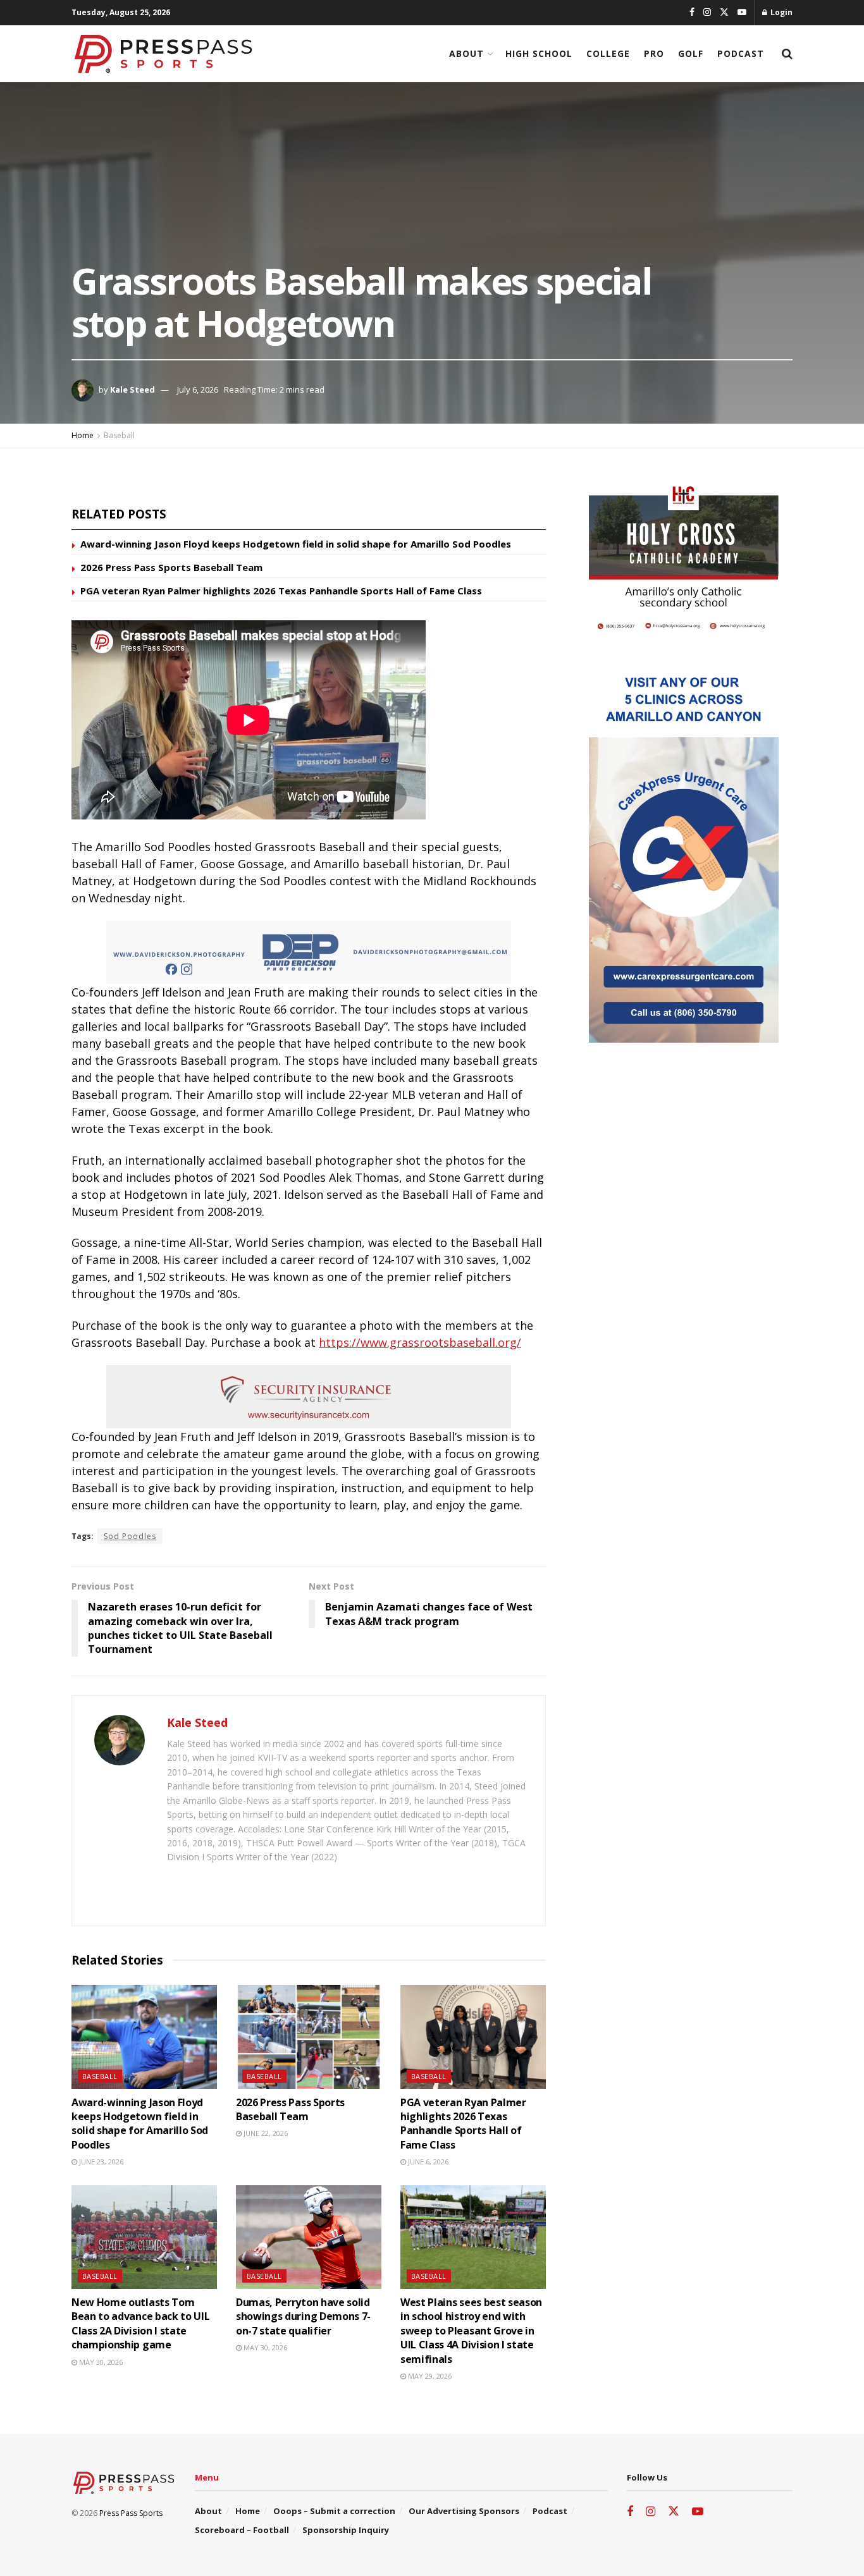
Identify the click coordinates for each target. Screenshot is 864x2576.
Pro (654, 53)
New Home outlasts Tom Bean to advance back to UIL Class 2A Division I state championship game (140, 2323)
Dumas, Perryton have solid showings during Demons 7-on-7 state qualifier (303, 2316)
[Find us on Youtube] (742, 13)
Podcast (741, 53)
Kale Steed (133, 389)
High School (539, 53)
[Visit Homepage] (163, 54)
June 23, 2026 (100, 2162)
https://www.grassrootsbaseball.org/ (420, 1342)
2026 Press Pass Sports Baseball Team (171, 567)
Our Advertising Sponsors (464, 2511)
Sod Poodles (130, 1536)
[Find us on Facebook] (692, 13)
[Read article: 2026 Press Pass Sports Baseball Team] (309, 2037)
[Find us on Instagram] (707, 13)
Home (83, 435)
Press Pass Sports (131, 2513)
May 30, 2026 (100, 2362)
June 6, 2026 (427, 2162)
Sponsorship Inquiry (346, 2530)
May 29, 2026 (429, 2376)
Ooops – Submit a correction (334, 2511)
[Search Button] (787, 54)
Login (781, 12)
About (466, 53)
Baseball (119, 435)
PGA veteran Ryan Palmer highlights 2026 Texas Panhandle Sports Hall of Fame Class (281, 591)
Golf (691, 53)
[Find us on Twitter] (724, 13)
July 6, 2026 (198, 389)
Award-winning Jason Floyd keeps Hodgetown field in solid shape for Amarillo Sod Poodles (296, 544)
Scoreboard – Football (242, 2530)
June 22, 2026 (265, 2133)
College (608, 53)
